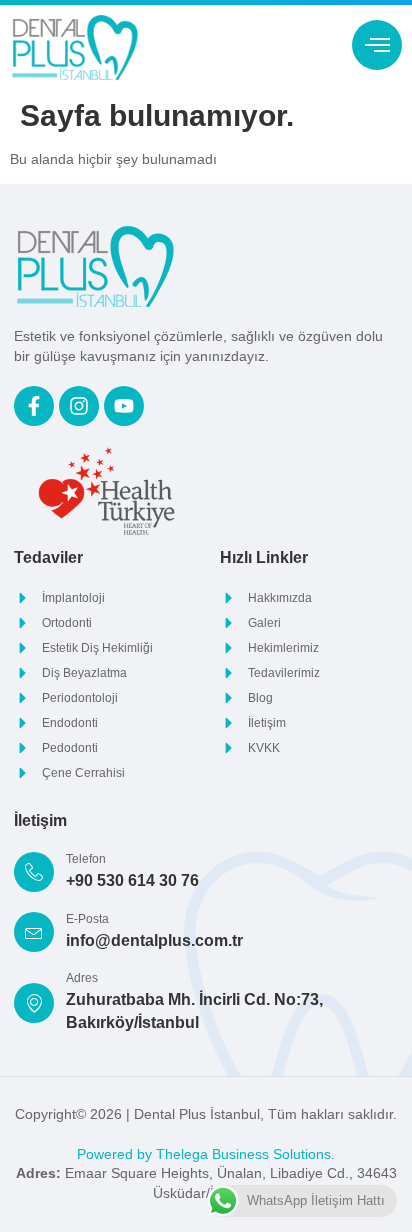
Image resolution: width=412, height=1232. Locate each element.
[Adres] (34, 1003)
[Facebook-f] (34, 406)
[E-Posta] (34, 932)
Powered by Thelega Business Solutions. (206, 1154)
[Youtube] (124, 406)
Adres (82, 978)
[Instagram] (79, 406)
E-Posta (87, 919)
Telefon (86, 859)
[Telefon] (34, 872)
